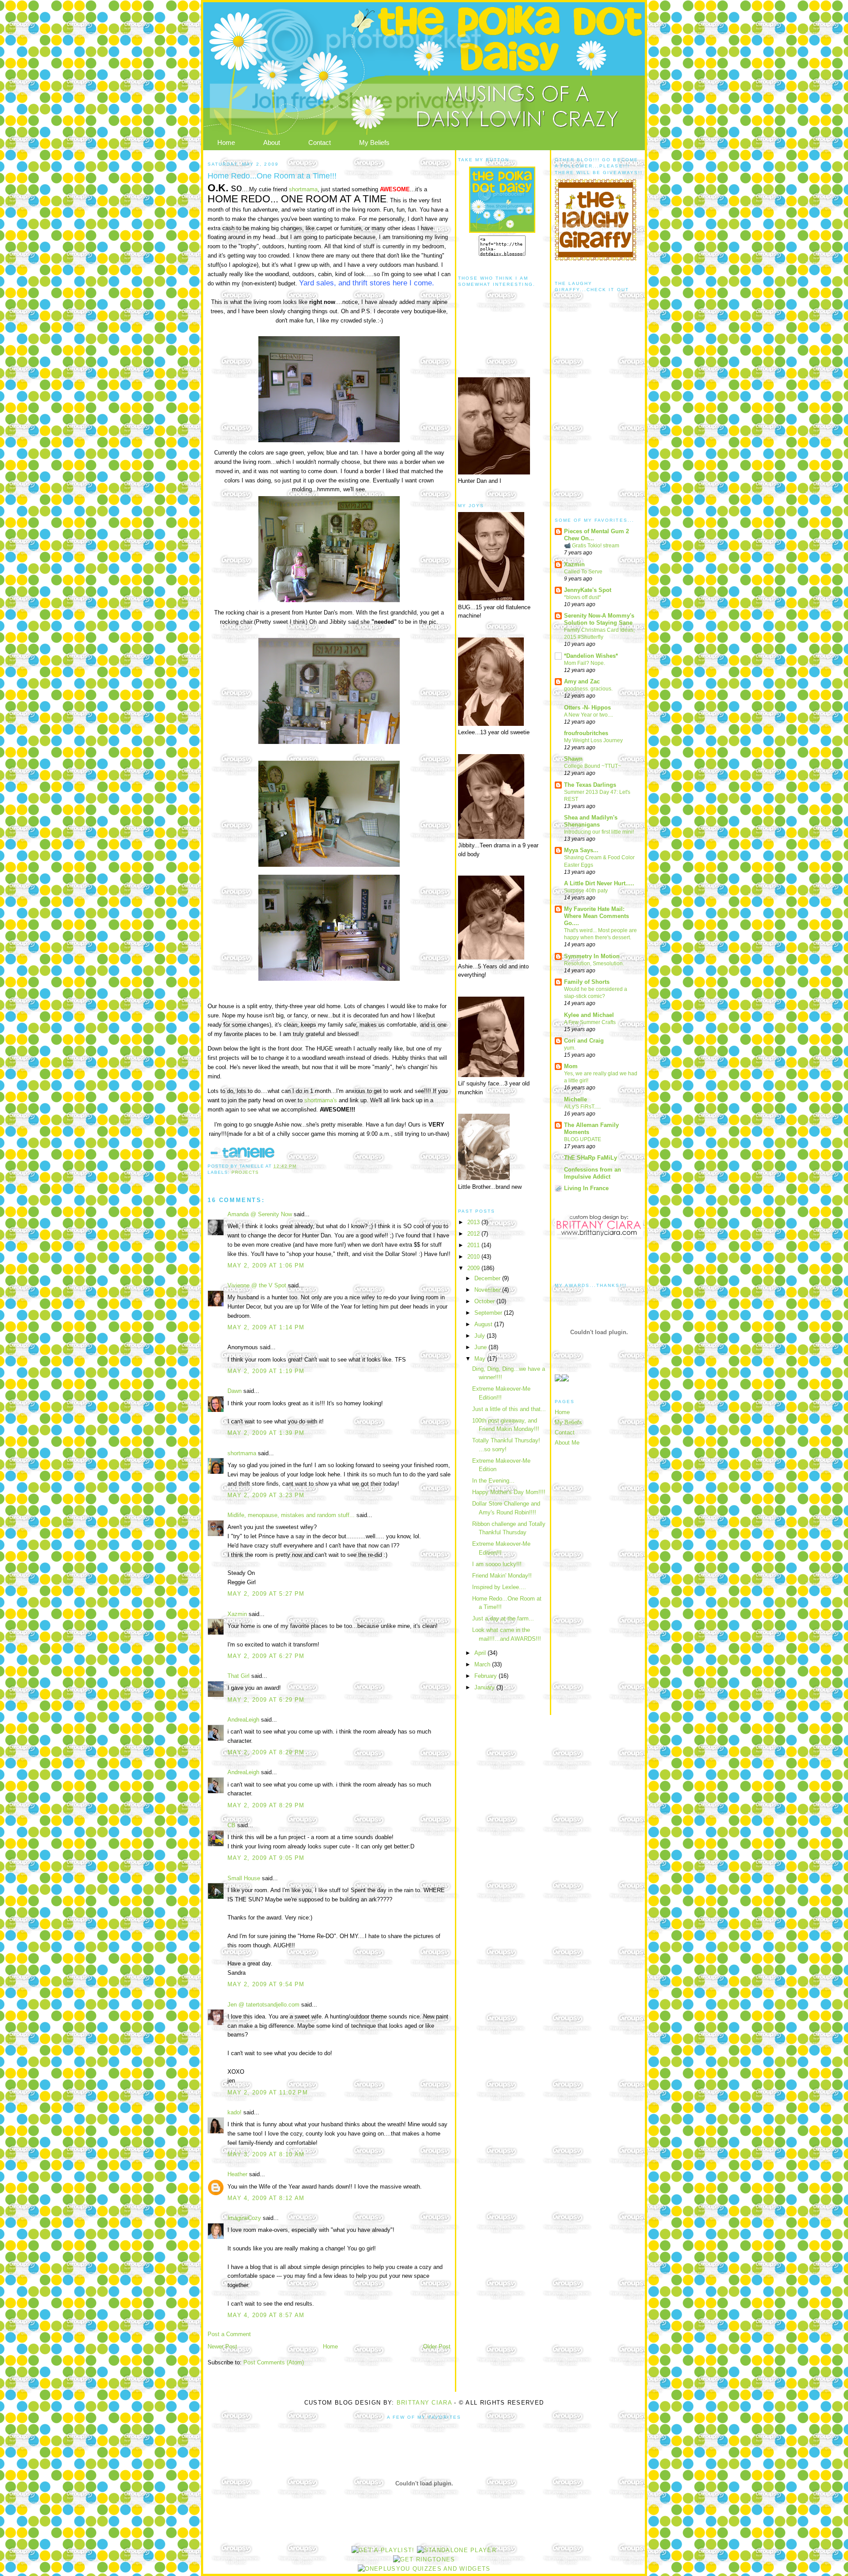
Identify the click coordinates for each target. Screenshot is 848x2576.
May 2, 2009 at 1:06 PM (266, 1265)
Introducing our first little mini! (599, 832)
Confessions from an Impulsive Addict (592, 1173)
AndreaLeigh (243, 1720)
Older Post (437, 2346)
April (481, 1653)
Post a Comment (229, 2334)
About (272, 142)
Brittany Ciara (424, 2403)
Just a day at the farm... (503, 1618)
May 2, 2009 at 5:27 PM (266, 1594)
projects (245, 1172)
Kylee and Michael (589, 1015)
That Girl (238, 1676)
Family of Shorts (587, 982)
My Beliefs (374, 142)
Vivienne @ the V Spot (257, 1285)
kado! (235, 2112)
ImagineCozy (244, 2218)
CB (231, 1825)
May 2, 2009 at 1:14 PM (266, 1327)
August (484, 1324)
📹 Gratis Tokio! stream (592, 546)
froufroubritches (586, 733)
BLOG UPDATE (583, 1139)
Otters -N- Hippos (587, 708)
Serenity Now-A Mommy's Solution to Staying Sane (599, 619)
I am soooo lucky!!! (497, 1564)
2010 (474, 1257)
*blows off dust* (583, 597)
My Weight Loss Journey (593, 740)
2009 (474, 1268)
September (489, 1313)
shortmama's (321, 1100)
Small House (244, 1878)
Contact (320, 142)
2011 (474, 1245)
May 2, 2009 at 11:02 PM (268, 2092)
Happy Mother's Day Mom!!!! (509, 1492)
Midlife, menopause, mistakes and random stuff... (291, 1515)
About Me (567, 1443)
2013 (474, 1222)
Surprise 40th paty (586, 891)
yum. (570, 1048)
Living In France (586, 1188)
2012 (474, 1234)
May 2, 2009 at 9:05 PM (266, 1858)
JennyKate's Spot (588, 590)
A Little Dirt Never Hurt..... (599, 883)
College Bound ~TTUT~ (592, 766)
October (485, 1301)
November (488, 1290)
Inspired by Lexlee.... (499, 1587)
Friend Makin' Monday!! (502, 1576)
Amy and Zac (582, 681)
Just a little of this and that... (509, 1409)
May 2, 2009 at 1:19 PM (266, 1371)
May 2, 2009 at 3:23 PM (266, 1495)
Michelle (575, 1099)
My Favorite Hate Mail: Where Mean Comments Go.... (596, 916)
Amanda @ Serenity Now (260, 1214)
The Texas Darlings (590, 785)
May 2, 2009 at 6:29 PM (266, 1700)
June (481, 1347)
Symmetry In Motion (592, 956)
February (486, 1676)
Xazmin (237, 1614)
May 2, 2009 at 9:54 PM (266, 1984)
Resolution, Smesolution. (594, 964)
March (483, 1664)
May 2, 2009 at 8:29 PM (266, 1752)
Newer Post (222, 2346)
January (485, 1687)
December (488, 1278)
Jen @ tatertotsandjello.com (263, 2005)
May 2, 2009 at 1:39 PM (266, 1433)
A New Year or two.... (589, 715)
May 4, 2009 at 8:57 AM (266, 2315)
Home (226, 142)
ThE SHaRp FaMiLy (591, 1158)
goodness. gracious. (588, 689)
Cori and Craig (584, 1041)
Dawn (235, 1391)
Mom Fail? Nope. (585, 663)
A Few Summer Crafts (590, 1022)
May (481, 1359)
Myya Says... (581, 850)
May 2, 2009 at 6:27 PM (266, 1656)
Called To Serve (583, 572)
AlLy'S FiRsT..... (582, 1107)
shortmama (303, 189)
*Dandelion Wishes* (591, 656)
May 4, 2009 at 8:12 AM (266, 2198)
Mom (571, 1066)
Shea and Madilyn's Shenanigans (591, 821)
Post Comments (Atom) (274, 2362)
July (481, 1336)
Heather (237, 2174)
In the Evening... (493, 1481)
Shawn (573, 759)
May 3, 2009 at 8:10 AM (266, 2154)
